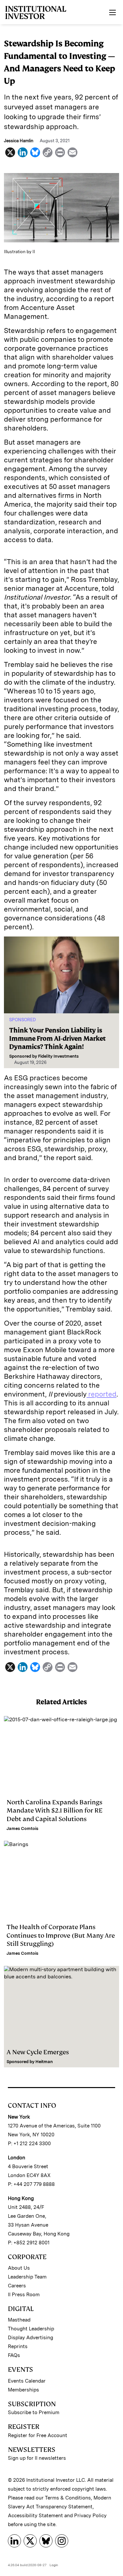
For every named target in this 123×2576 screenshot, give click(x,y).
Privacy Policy (90, 2516)
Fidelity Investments (58, 1056)
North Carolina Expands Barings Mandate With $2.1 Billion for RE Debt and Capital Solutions (55, 1810)
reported (102, 1394)
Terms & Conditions (68, 2498)
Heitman (44, 2062)
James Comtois (22, 1828)
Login (54, 2565)
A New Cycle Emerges (38, 2052)
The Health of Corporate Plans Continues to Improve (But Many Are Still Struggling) (61, 1935)
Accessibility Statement (35, 2516)
